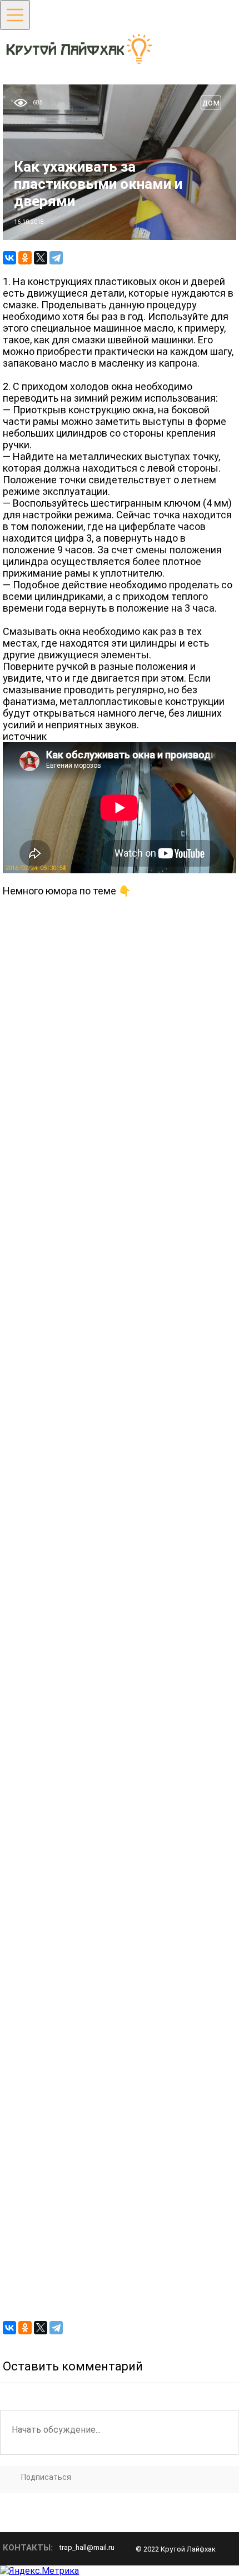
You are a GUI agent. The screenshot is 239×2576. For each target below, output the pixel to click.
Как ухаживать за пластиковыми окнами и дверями (98, 184)
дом (211, 102)
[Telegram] (56, 258)
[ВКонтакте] (9, 258)
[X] (41, 258)
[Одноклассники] (25, 258)
